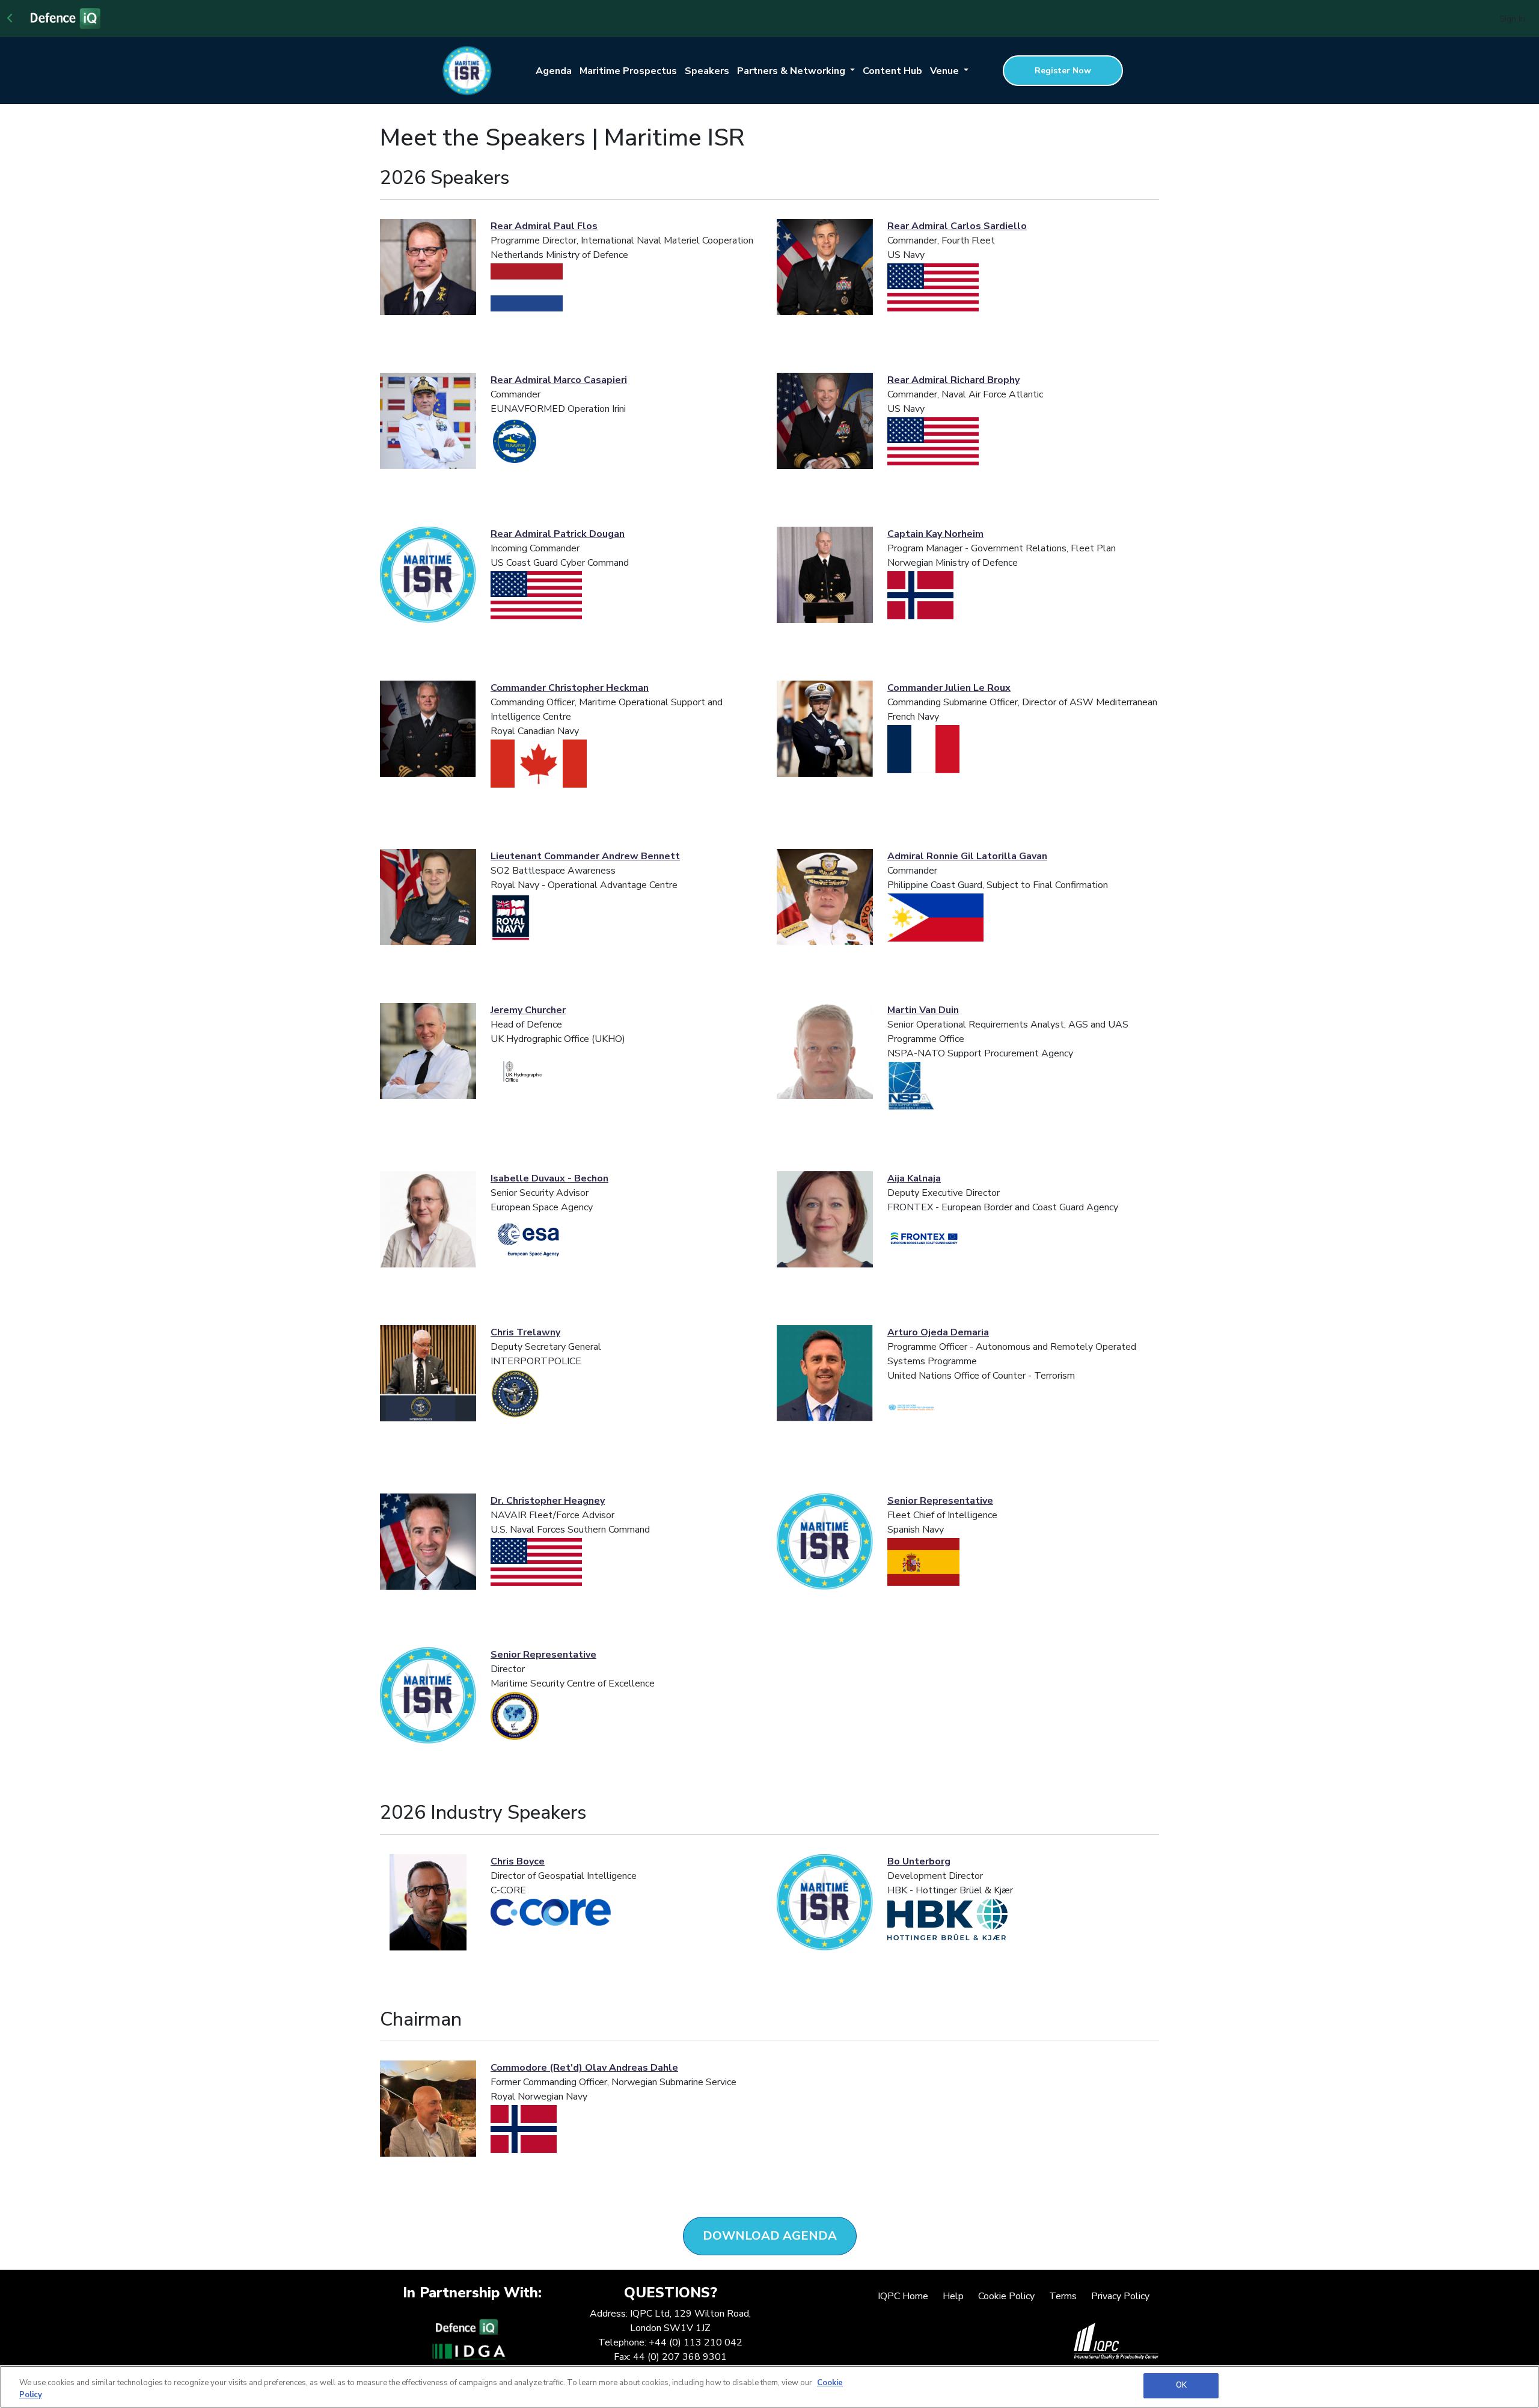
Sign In (1512, 19)
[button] (770, 2236)
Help (953, 2296)
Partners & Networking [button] (792, 71)
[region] (769, 2387)
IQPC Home (903, 2296)
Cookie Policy (1006, 2296)
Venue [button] (946, 71)
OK (1181, 2385)
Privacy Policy (1120, 2296)
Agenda (554, 71)
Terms (1063, 2296)
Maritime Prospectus (628, 71)
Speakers (707, 71)
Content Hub (892, 71)
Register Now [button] (1063, 71)
